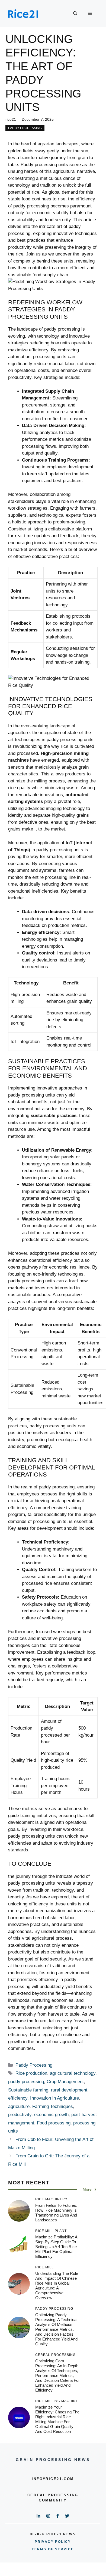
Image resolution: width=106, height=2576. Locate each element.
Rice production (31, 2073)
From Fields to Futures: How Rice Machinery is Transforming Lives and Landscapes (56, 2213)
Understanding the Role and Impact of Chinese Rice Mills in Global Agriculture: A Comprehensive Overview (57, 2286)
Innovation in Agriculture (54, 2098)
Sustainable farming (28, 2090)
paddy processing (26, 2082)
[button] (75, 14)
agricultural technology (73, 2073)
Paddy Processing (25, 128)
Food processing (54, 2123)
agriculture (19, 2106)
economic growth (51, 2115)
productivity (20, 2115)
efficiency (18, 2098)
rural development (69, 2090)
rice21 (11, 119)
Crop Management (65, 2082)
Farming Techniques (53, 2106)
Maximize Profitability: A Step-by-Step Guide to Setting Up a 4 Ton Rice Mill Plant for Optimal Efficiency (56, 2247)
